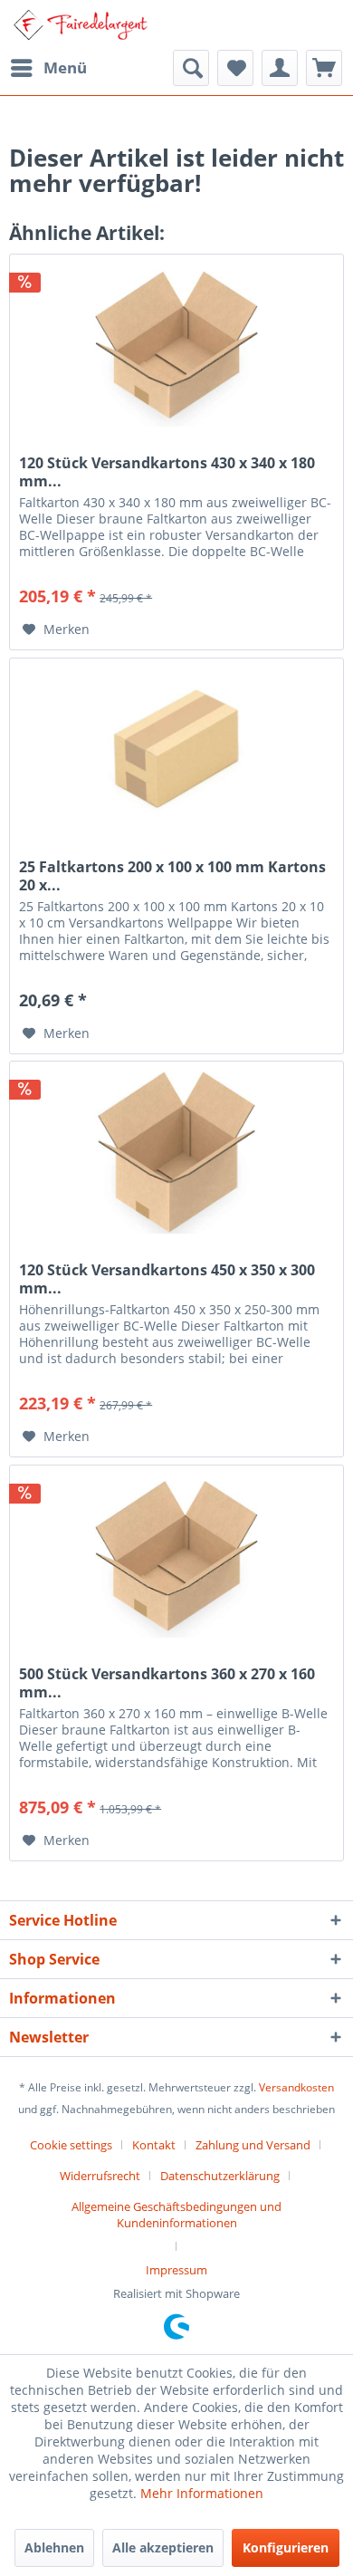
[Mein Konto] (280, 68)
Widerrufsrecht (100, 2176)
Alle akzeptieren (163, 2547)
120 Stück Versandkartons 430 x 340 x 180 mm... (167, 472)
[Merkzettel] (235, 68)
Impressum (176, 2270)
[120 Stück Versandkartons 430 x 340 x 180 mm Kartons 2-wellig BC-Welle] (176, 345)
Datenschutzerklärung (220, 2176)
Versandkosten (296, 2087)
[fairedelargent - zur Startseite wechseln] (80, 25)
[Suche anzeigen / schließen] (191, 68)
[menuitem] (48, 68)
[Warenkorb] (324, 68)
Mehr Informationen (202, 2493)
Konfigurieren (286, 2547)
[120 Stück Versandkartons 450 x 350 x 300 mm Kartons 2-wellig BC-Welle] (176, 1152)
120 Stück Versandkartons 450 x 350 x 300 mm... (167, 1279)
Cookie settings (71, 2145)
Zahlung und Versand (253, 2145)
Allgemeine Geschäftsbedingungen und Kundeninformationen (176, 2215)
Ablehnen (54, 2547)
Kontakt (154, 2145)
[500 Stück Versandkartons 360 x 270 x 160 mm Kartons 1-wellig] (176, 1556)
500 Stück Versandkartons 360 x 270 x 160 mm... (167, 1683)
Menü (65, 67)
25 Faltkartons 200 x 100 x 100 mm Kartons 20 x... (172, 876)
